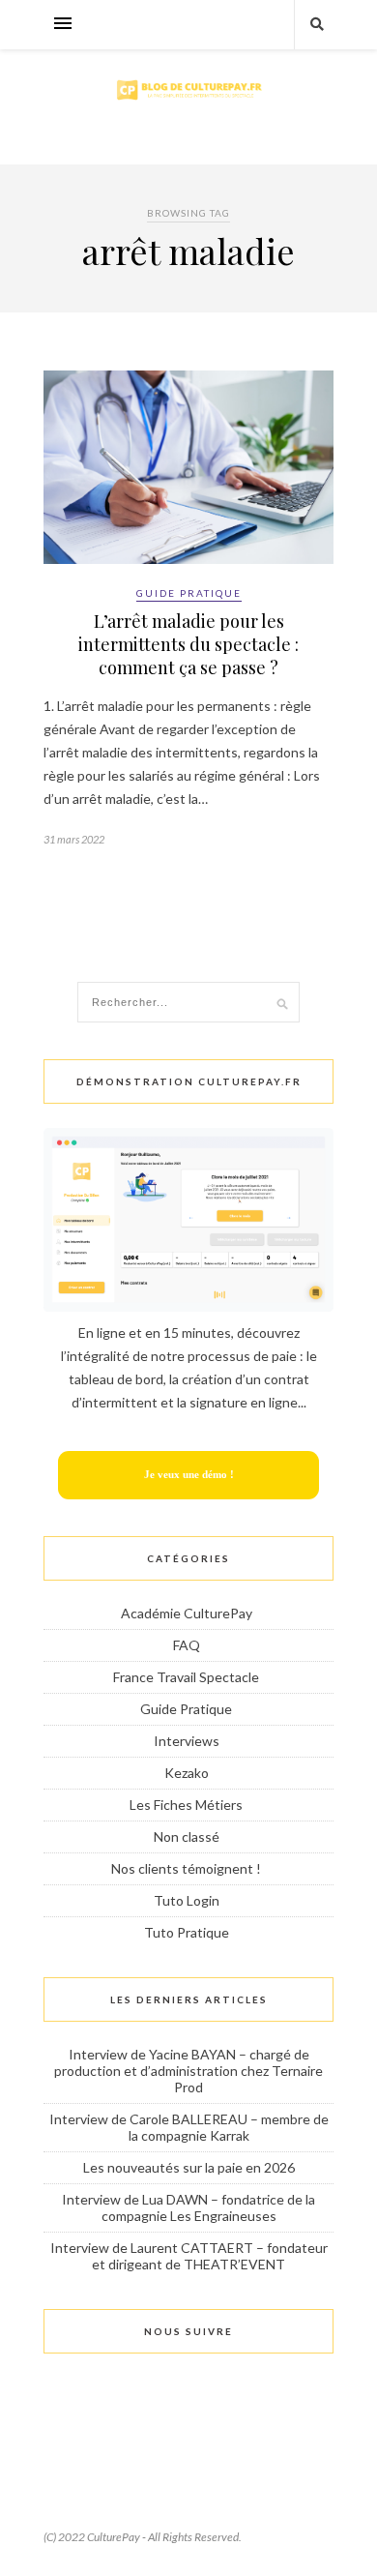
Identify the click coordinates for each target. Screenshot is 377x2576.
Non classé (187, 1836)
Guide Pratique (189, 593)
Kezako (187, 1773)
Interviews (187, 1741)
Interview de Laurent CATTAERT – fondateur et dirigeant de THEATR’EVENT (189, 2256)
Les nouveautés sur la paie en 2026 (189, 2167)
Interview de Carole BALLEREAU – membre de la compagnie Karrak (189, 2127)
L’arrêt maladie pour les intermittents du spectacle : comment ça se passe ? (188, 644)
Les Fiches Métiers (186, 1805)
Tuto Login (187, 1900)
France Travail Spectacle (186, 1677)
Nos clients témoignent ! (186, 1868)
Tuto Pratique (187, 1932)
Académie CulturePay (187, 1613)
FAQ (187, 1645)
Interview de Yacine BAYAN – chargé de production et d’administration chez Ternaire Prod (188, 2071)
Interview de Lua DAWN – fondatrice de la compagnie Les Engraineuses (188, 2207)
